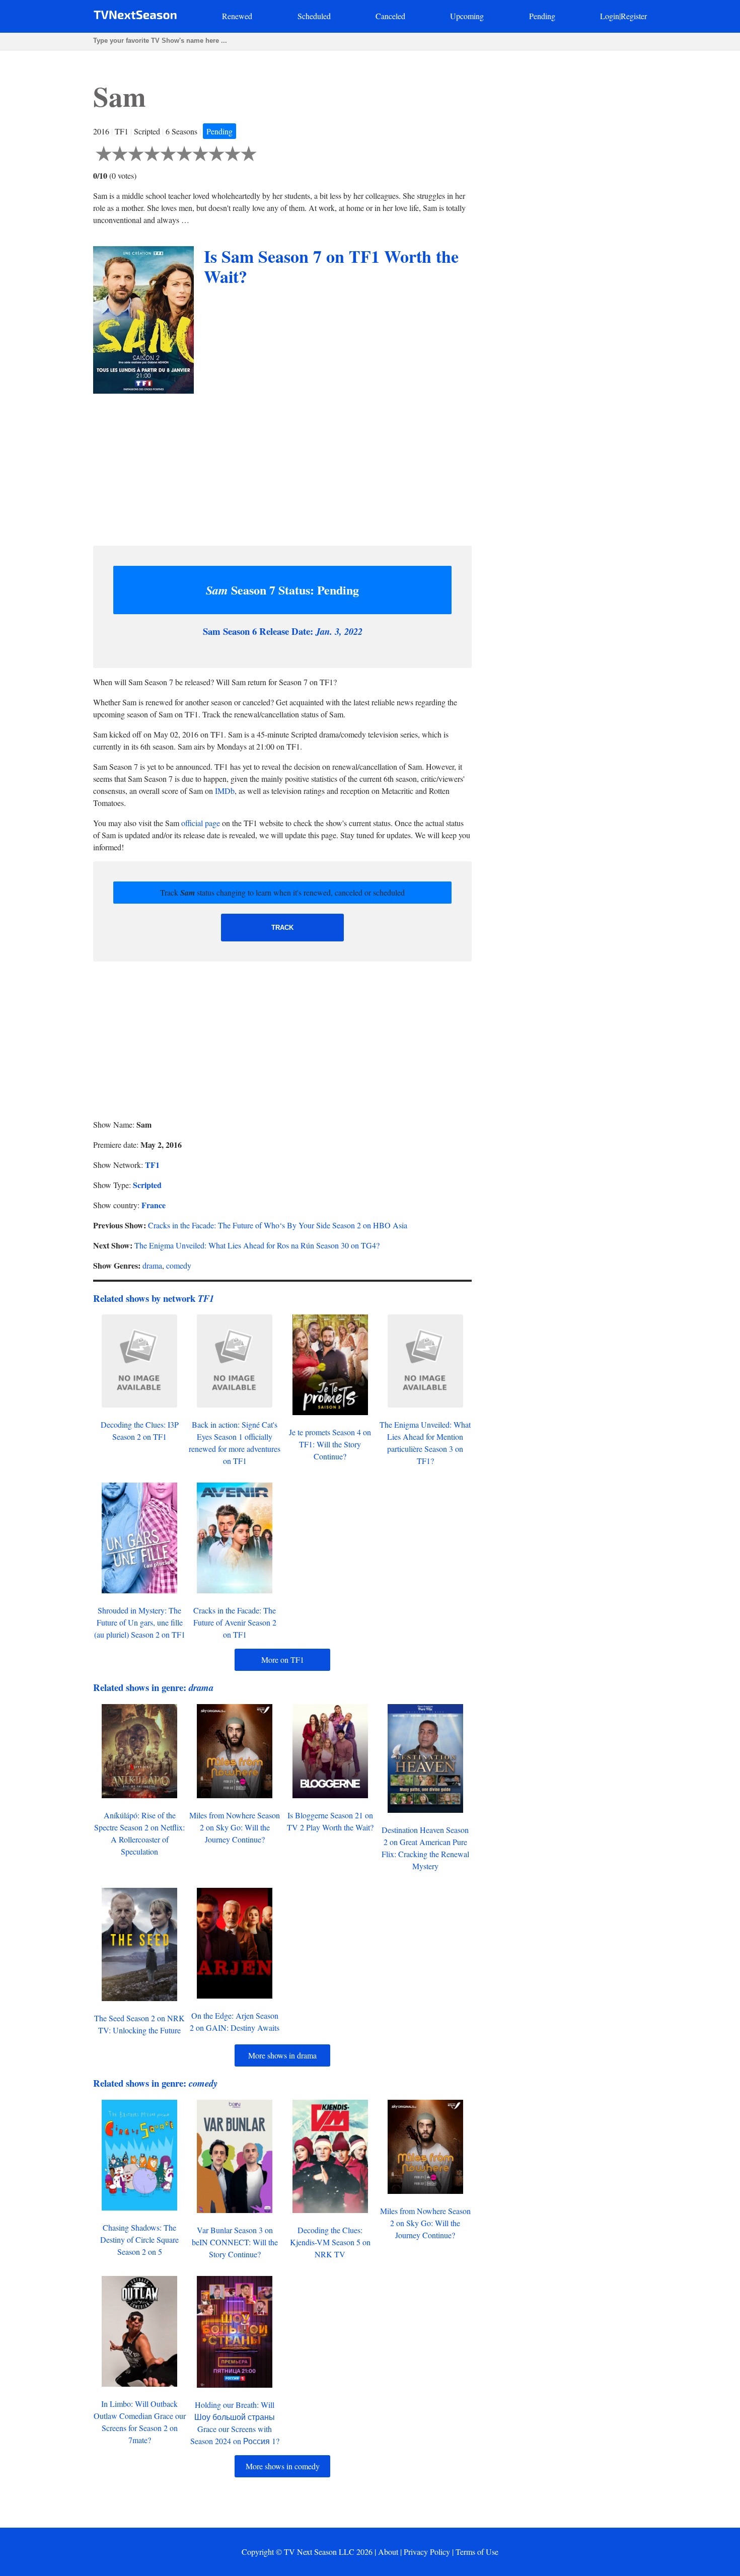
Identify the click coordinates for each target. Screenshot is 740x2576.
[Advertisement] (282, 467)
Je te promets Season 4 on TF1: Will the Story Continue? (330, 1444)
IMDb (225, 791)
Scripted (147, 1185)
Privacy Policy (427, 2552)
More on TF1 (283, 1660)
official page (201, 823)
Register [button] (634, 16)
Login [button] (610, 16)
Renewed (237, 16)
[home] (135, 17)
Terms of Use (477, 2552)
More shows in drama (282, 2055)
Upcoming (467, 16)
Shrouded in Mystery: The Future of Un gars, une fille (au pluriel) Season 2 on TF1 (140, 1622)
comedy (179, 1265)
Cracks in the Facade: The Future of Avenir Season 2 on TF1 (235, 1622)
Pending (542, 16)
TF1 (152, 1165)
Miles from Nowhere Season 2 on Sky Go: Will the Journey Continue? (235, 1827)
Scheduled (314, 16)
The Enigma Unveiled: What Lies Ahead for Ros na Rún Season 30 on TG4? (257, 1245)
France (154, 1205)
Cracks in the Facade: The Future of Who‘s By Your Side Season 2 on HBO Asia (278, 1225)
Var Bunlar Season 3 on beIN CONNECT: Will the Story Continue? (235, 2242)
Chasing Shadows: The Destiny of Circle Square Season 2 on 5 (139, 2239)
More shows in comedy (283, 2466)
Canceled (390, 16)
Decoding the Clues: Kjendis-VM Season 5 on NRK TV (330, 2242)
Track (282, 928)
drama (152, 1265)
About (388, 2552)
